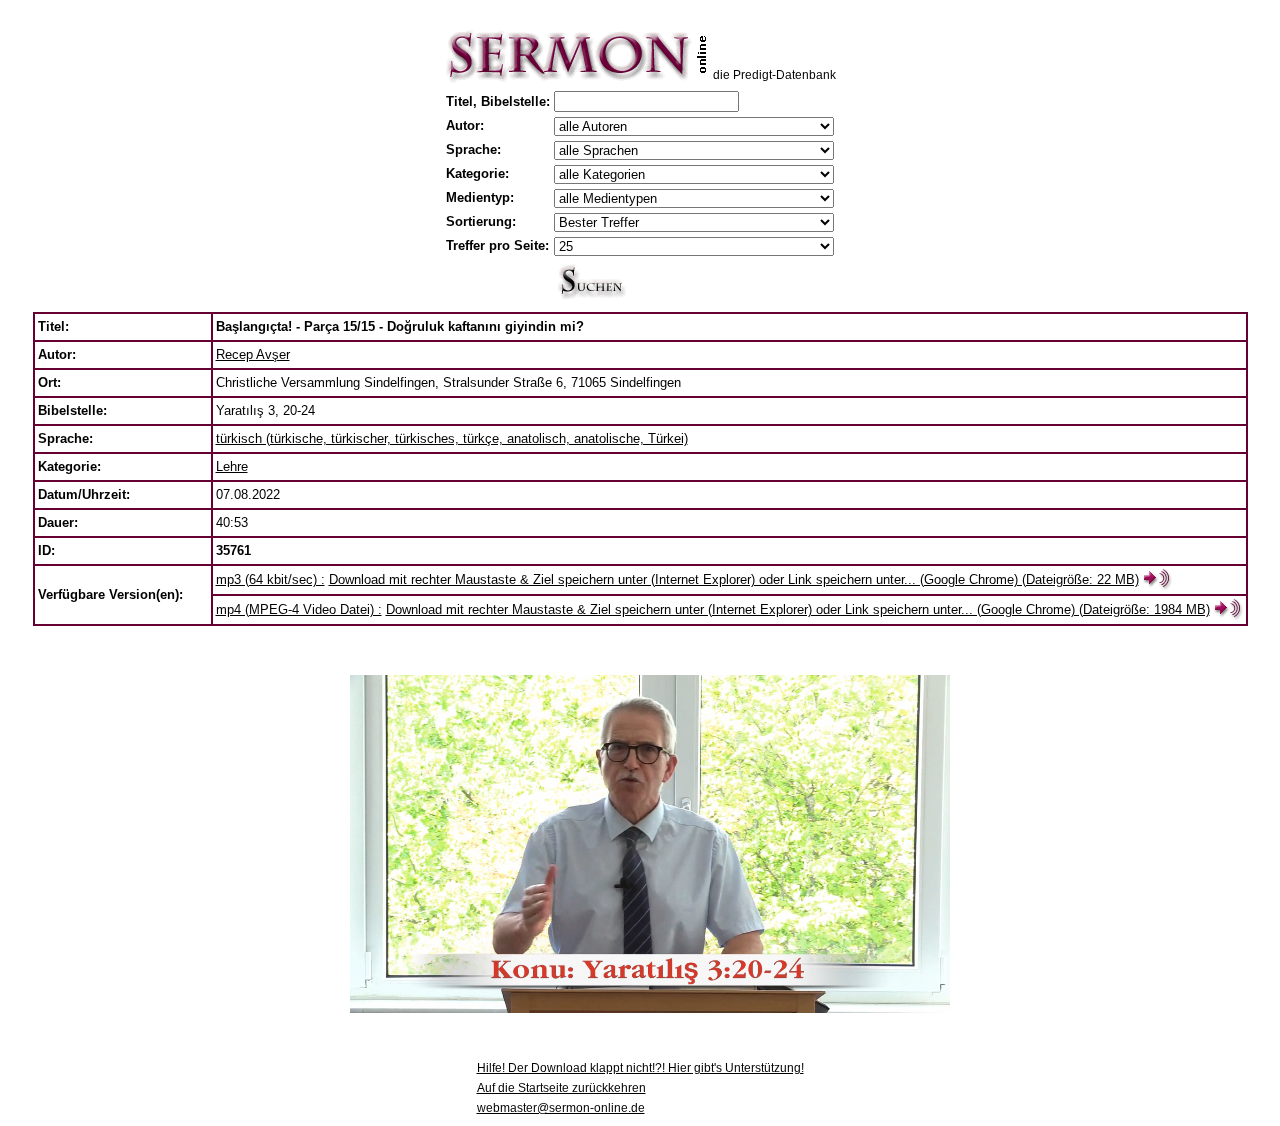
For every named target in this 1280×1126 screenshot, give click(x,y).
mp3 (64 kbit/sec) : (270, 579)
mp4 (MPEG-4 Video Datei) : (299, 609)
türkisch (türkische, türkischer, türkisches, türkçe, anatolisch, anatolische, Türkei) (452, 438)
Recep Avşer (253, 354)
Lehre (232, 466)
